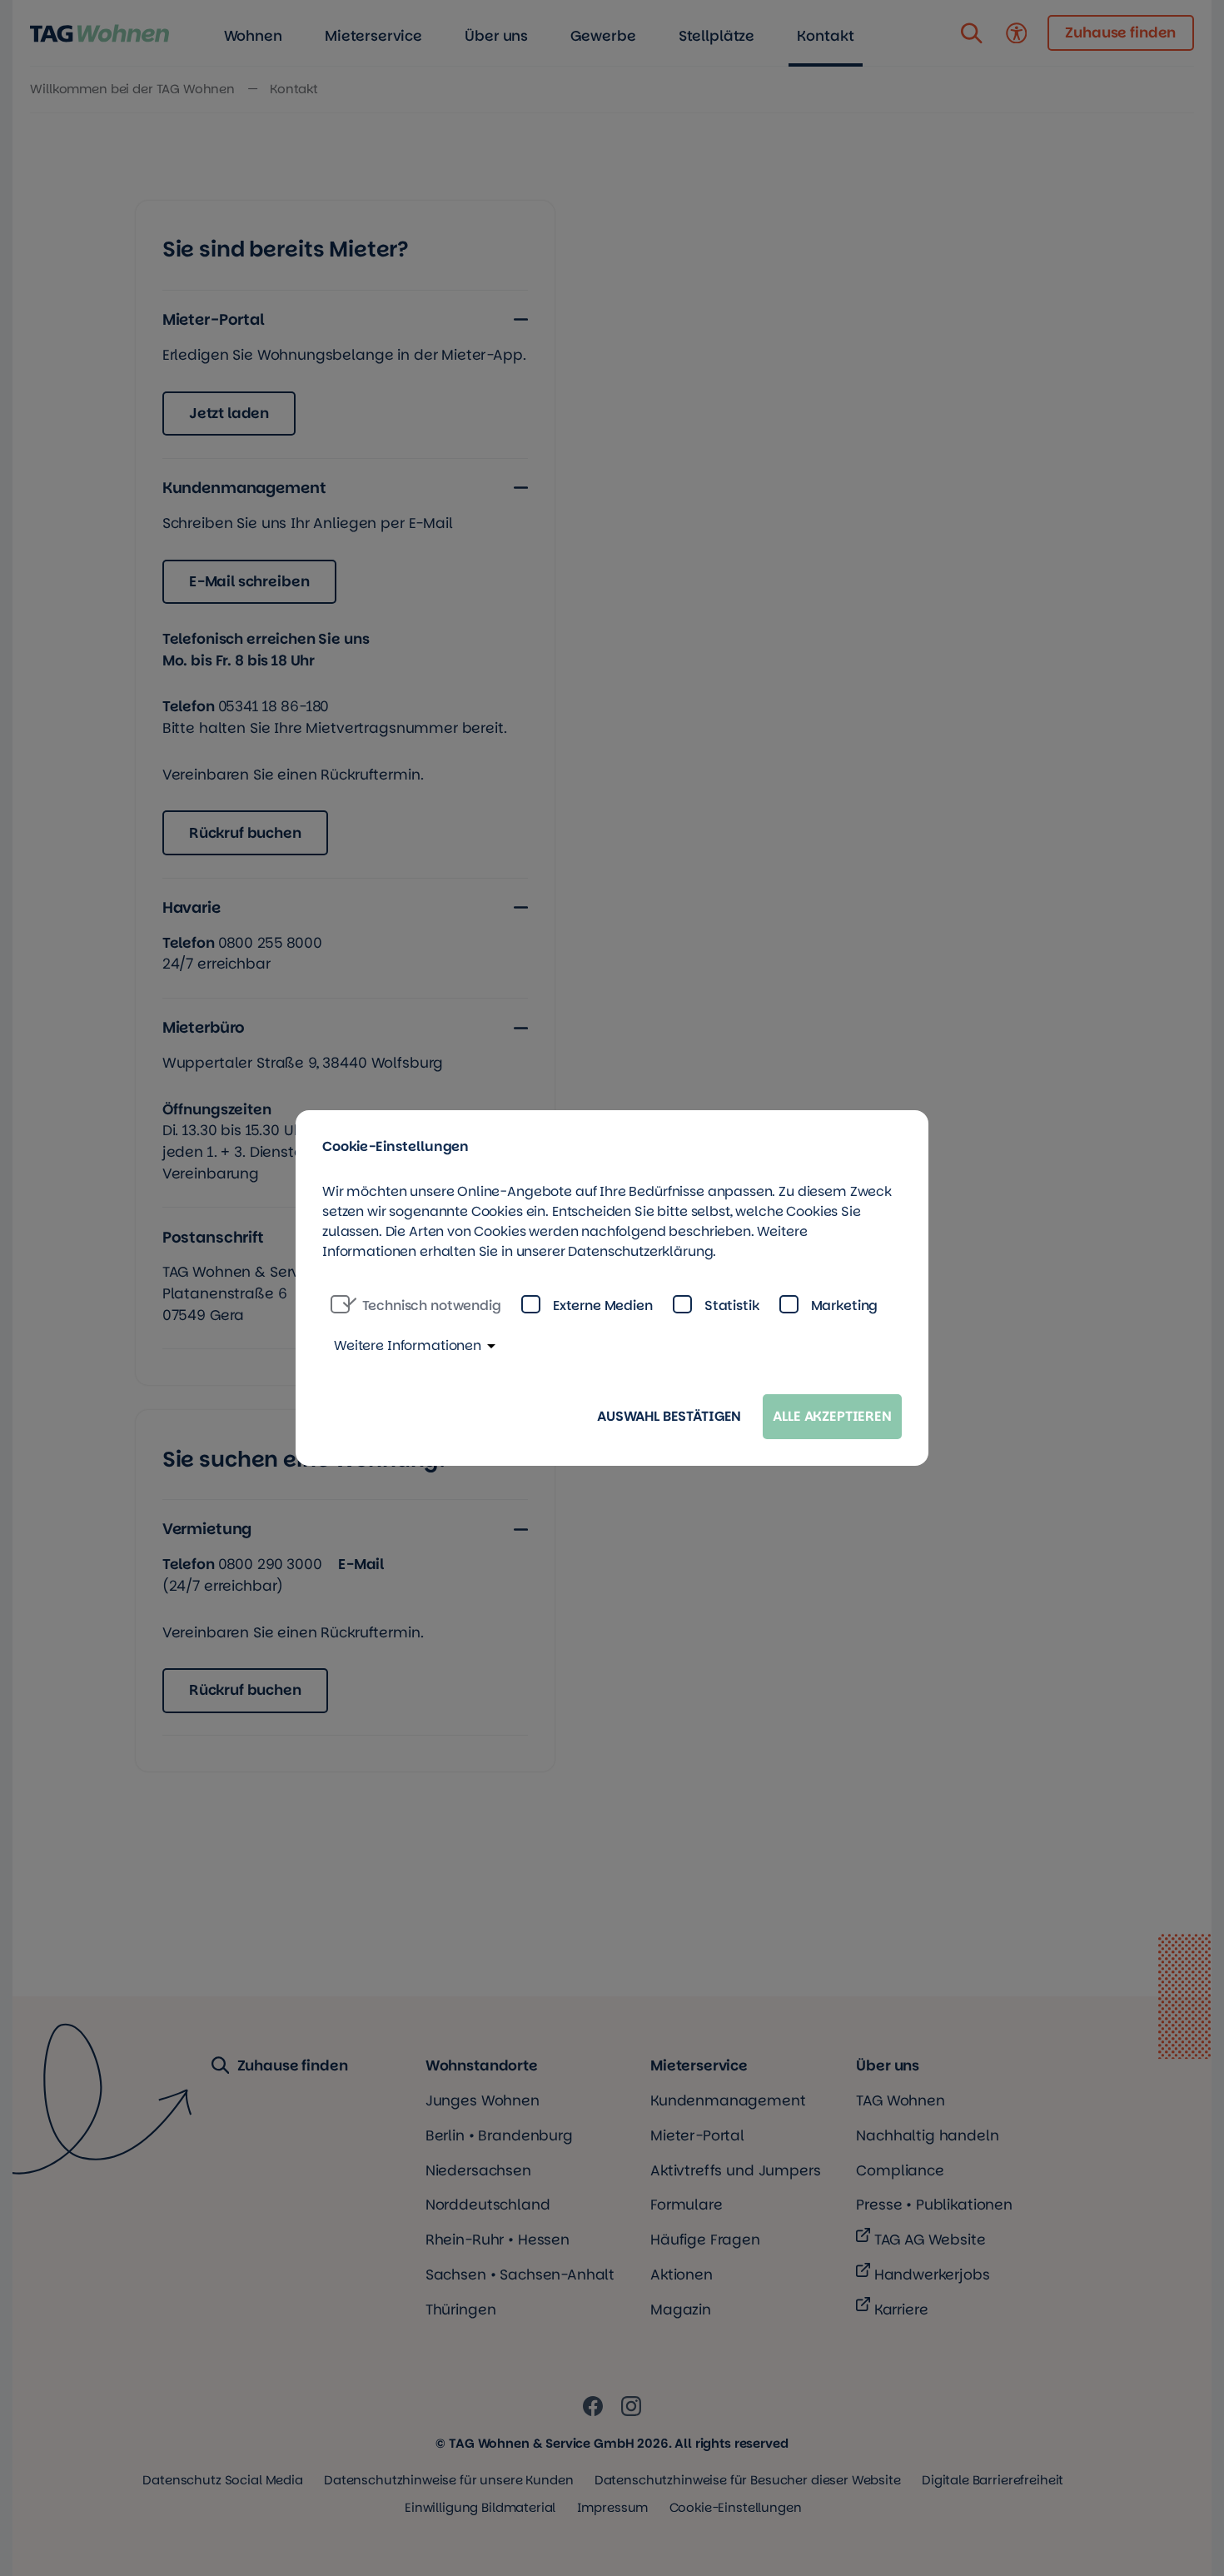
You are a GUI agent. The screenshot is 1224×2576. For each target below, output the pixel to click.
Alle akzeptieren (832, 1416)
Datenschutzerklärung (640, 1251)
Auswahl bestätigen (669, 1416)
